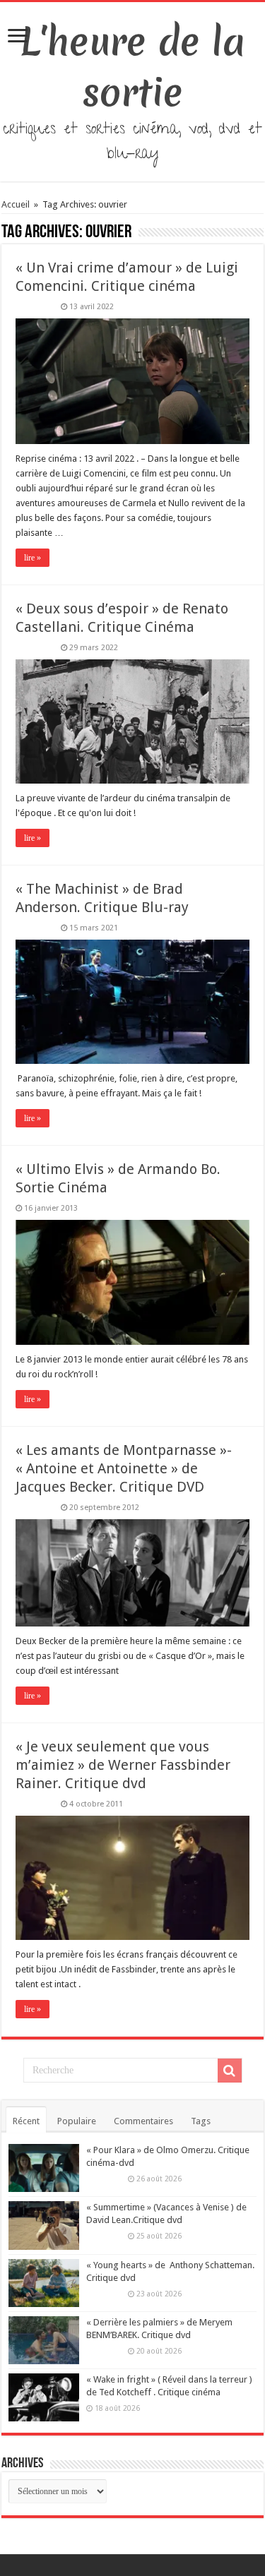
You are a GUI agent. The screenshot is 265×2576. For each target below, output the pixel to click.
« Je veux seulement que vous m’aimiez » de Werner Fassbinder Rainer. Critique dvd (123, 1765)
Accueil (17, 204)
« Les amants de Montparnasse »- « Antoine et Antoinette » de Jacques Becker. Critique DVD (124, 1468)
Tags (201, 2121)
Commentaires (143, 2121)
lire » (33, 558)
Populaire (77, 2121)
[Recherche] (230, 2071)
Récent (26, 2121)
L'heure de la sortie (132, 67)
